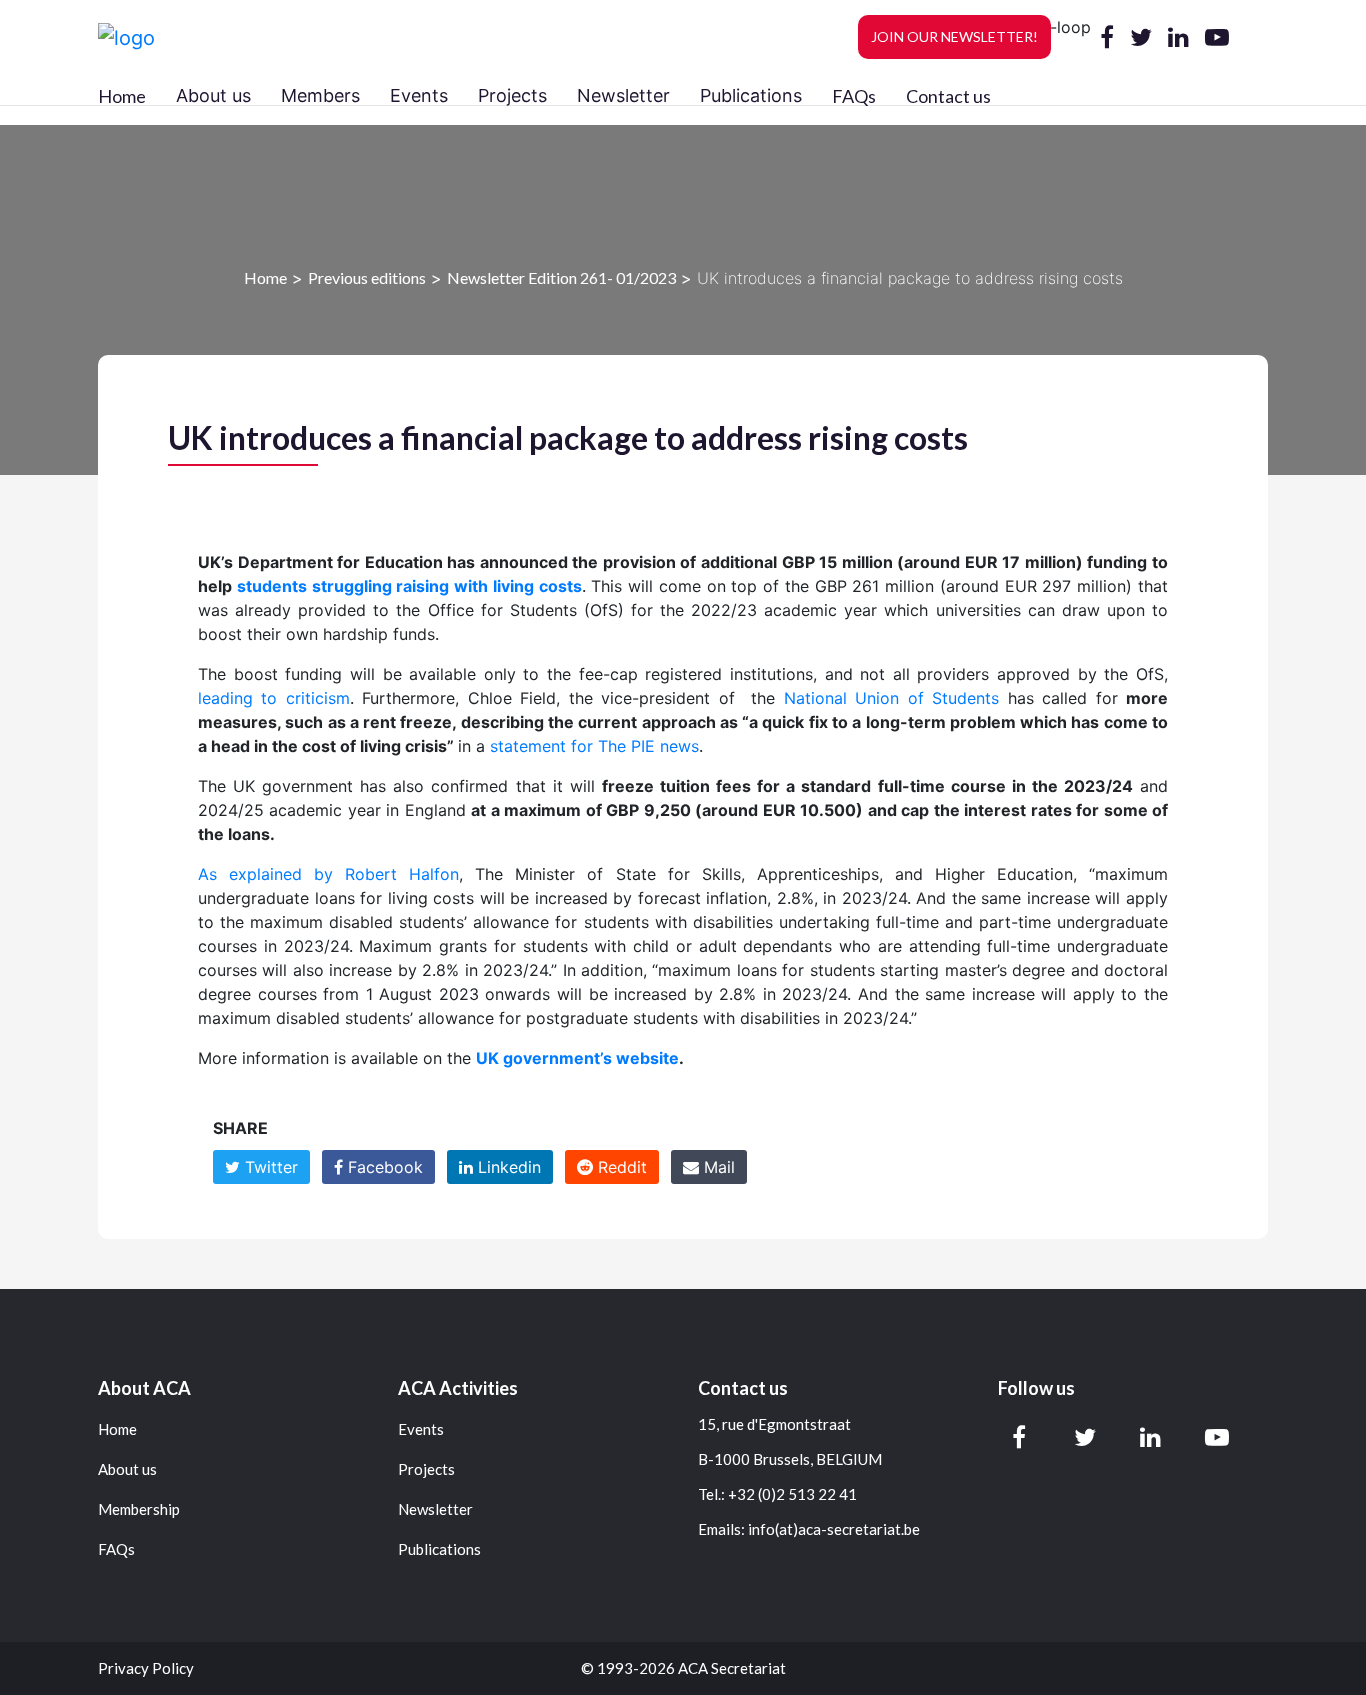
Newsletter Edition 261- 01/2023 (561, 277)
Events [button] (419, 95)
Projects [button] (512, 95)
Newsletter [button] (623, 95)
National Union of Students (891, 698)
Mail (717, 1167)
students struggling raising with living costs (409, 586)
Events (421, 1429)
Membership (139, 1509)
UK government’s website (577, 1058)
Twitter (269, 1167)
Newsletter (435, 1509)
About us (127, 1469)
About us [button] (213, 95)
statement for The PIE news (594, 746)
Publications (439, 1549)
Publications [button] (751, 95)
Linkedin (507, 1167)
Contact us (948, 96)
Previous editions (367, 277)
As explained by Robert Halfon (328, 874)
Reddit (620, 1167)
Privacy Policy (146, 1668)
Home (122, 96)
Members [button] (320, 95)
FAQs (854, 96)
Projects (426, 1469)
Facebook (383, 1167)
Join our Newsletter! (954, 36)
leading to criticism (274, 698)
